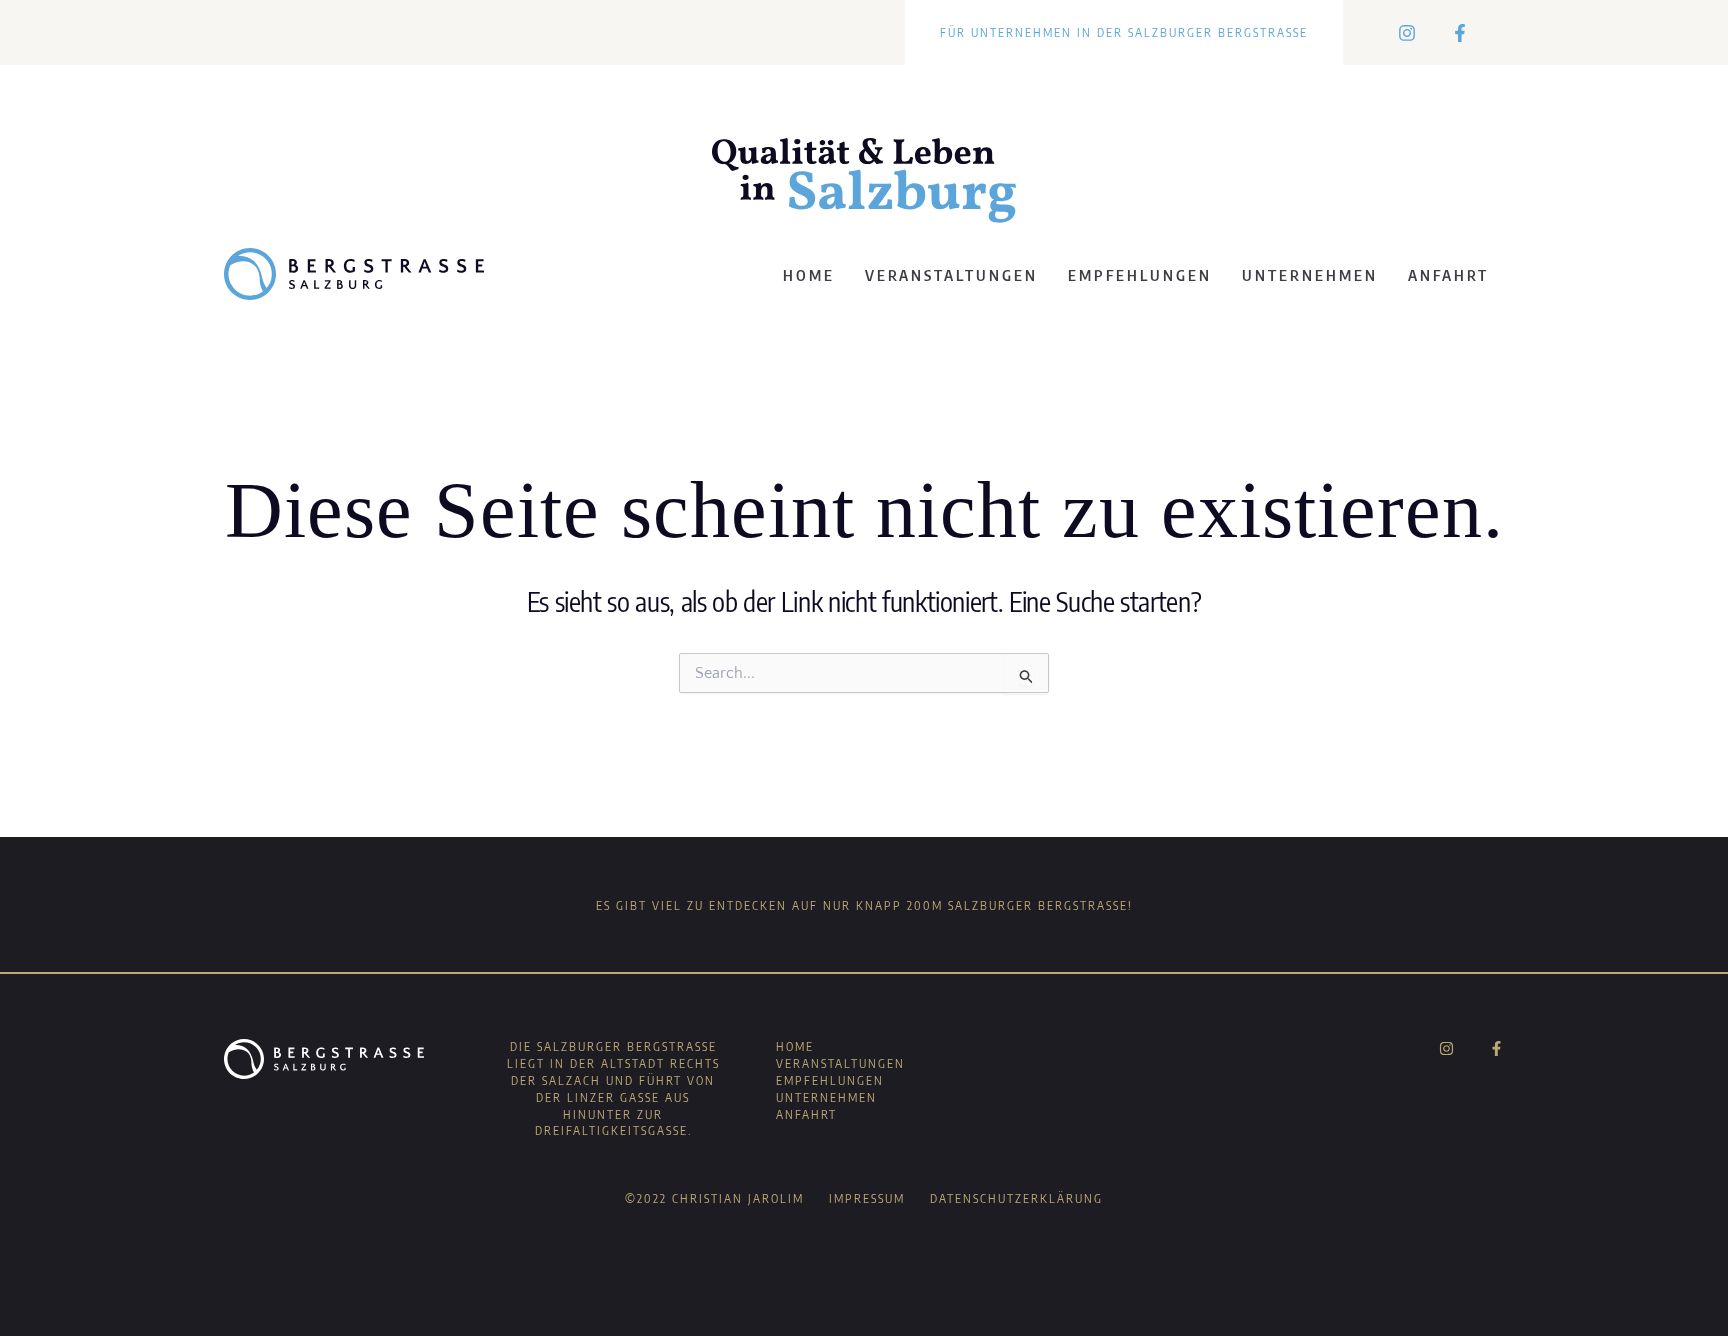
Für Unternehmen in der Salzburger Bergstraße (1124, 32)
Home (809, 275)
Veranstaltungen (951, 275)
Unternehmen (1310, 275)
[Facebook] (1460, 33)
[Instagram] (1407, 33)
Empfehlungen (1140, 275)
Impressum (867, 1198)
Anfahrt (1448, 275)
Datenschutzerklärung (1016, 1198)
